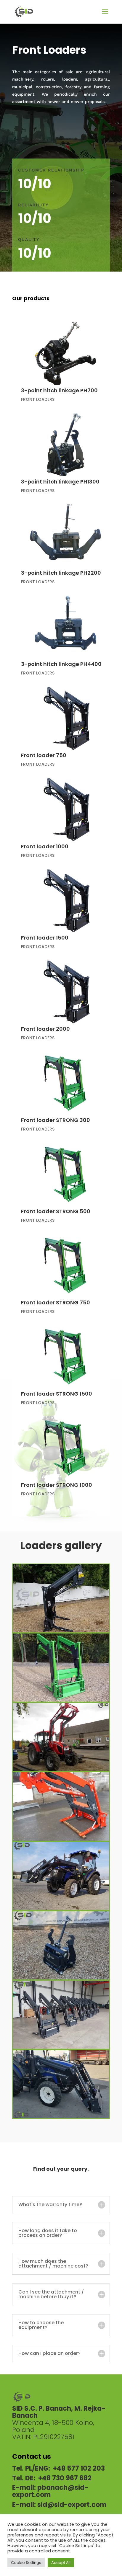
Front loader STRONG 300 (56, 1120)
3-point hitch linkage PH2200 (61, 573)
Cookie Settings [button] (26, 2563)
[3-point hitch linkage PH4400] (65, 627)
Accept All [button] (61, 2563)
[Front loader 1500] (65, 901)
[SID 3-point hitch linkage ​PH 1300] (61, 1978)
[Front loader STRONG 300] (65, 1083)
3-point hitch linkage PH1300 (60, 482)
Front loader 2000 (45, 1029)
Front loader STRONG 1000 (57, 1485)
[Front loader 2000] (65, 992)
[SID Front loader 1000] (61, 1700)
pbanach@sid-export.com (50, 2491)
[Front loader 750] (65, 718)
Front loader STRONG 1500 (57, 1394)
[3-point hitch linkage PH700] (65, 354)
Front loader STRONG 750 (56, 1302)
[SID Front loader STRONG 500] (61, 1839)
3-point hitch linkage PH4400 (61, 664)
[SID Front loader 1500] (61, 1770)
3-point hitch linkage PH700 (59, 390)
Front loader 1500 (45, 938)
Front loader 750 (44, 755)
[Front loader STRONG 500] (65, 1174)
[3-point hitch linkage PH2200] (65, 536)
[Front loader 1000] (65, 810)
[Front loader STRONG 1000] (65, 1448)
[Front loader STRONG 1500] (65, 1357)
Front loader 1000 (45, 846)
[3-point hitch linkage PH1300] (65, 445)
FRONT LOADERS (38, 399)
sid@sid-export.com (72, 2505)
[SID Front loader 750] (61, 1631)
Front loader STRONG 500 (56, 1211)
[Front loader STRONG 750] (65, 1266)
